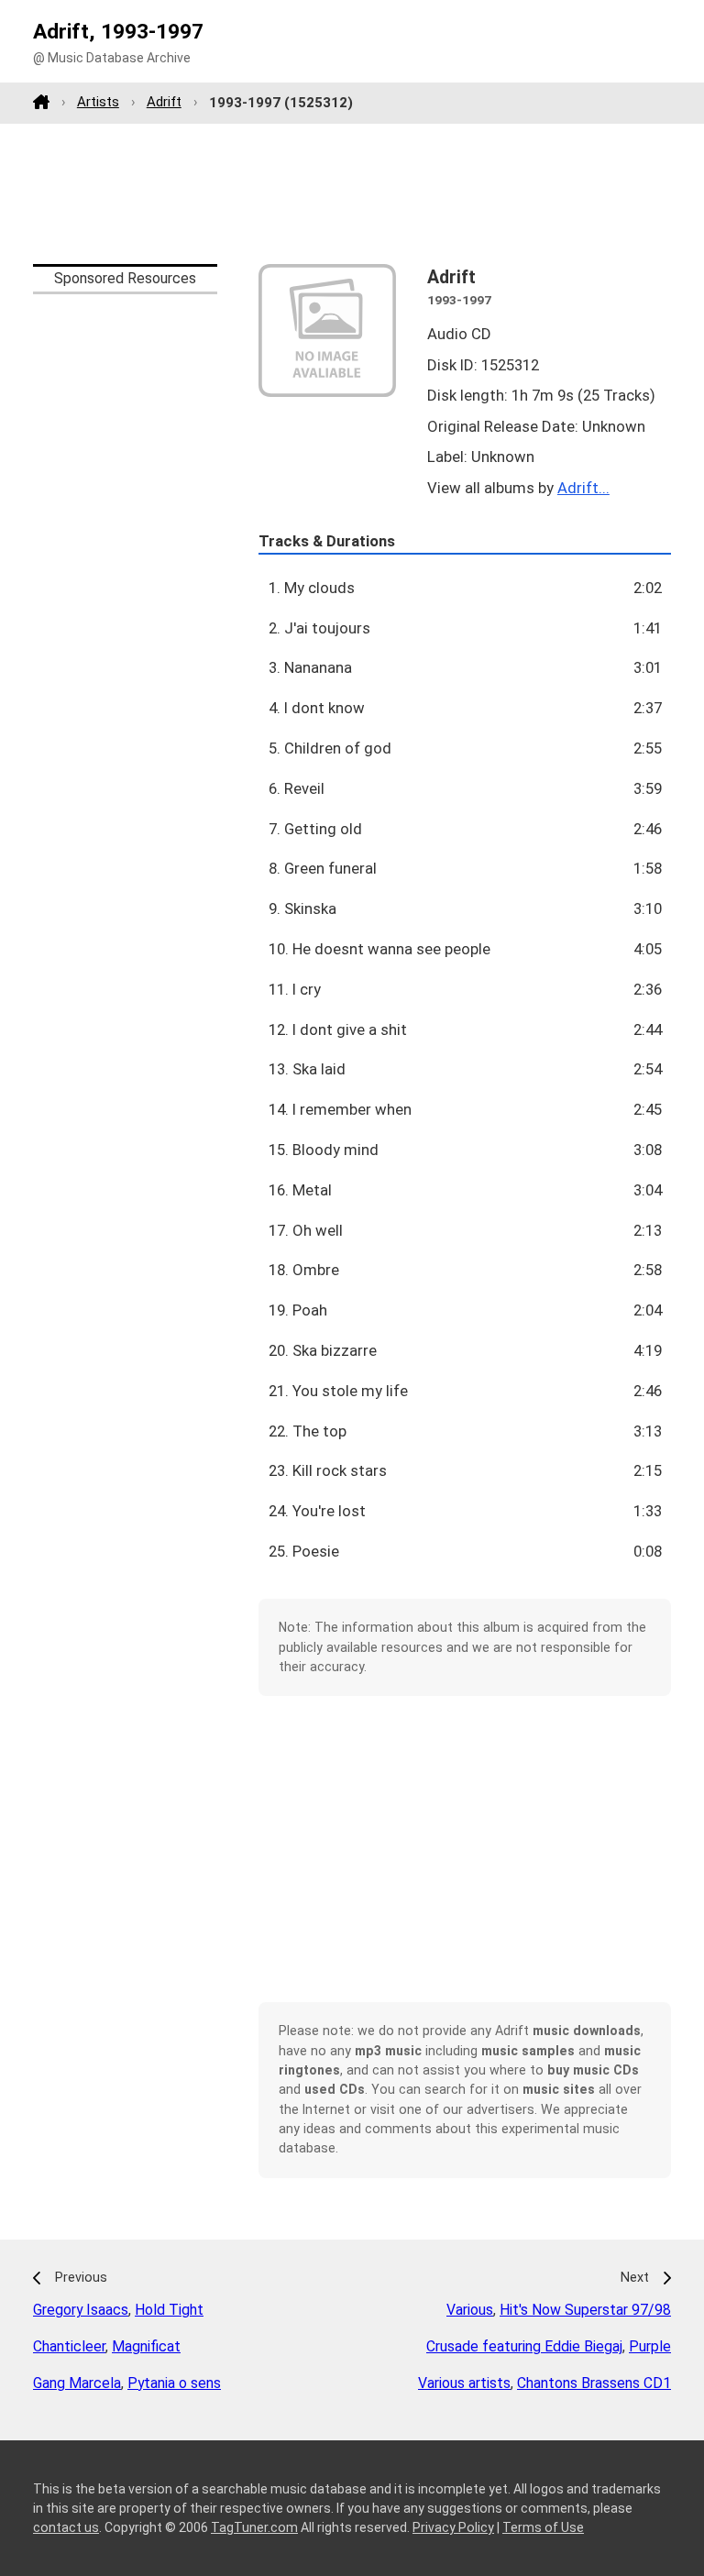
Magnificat (146, 2346)
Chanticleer (69, 2346)
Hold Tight (169, 2310)
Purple (650, 2346)
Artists (98, 102)
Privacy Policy (453, 2527)
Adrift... (583, 488)
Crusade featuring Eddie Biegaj (524, 2346)
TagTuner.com (254, 2527)
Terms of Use (543, 2527)
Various (470, 2310)
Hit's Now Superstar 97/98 (585, 2310)
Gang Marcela (77, 2383)
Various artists (464, 2383)
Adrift (164, 102)
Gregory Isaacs (81, 2310)
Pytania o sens (174, 2383)
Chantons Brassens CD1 (594, 2383)
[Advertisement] (352, 193)
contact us (66, 2527)
